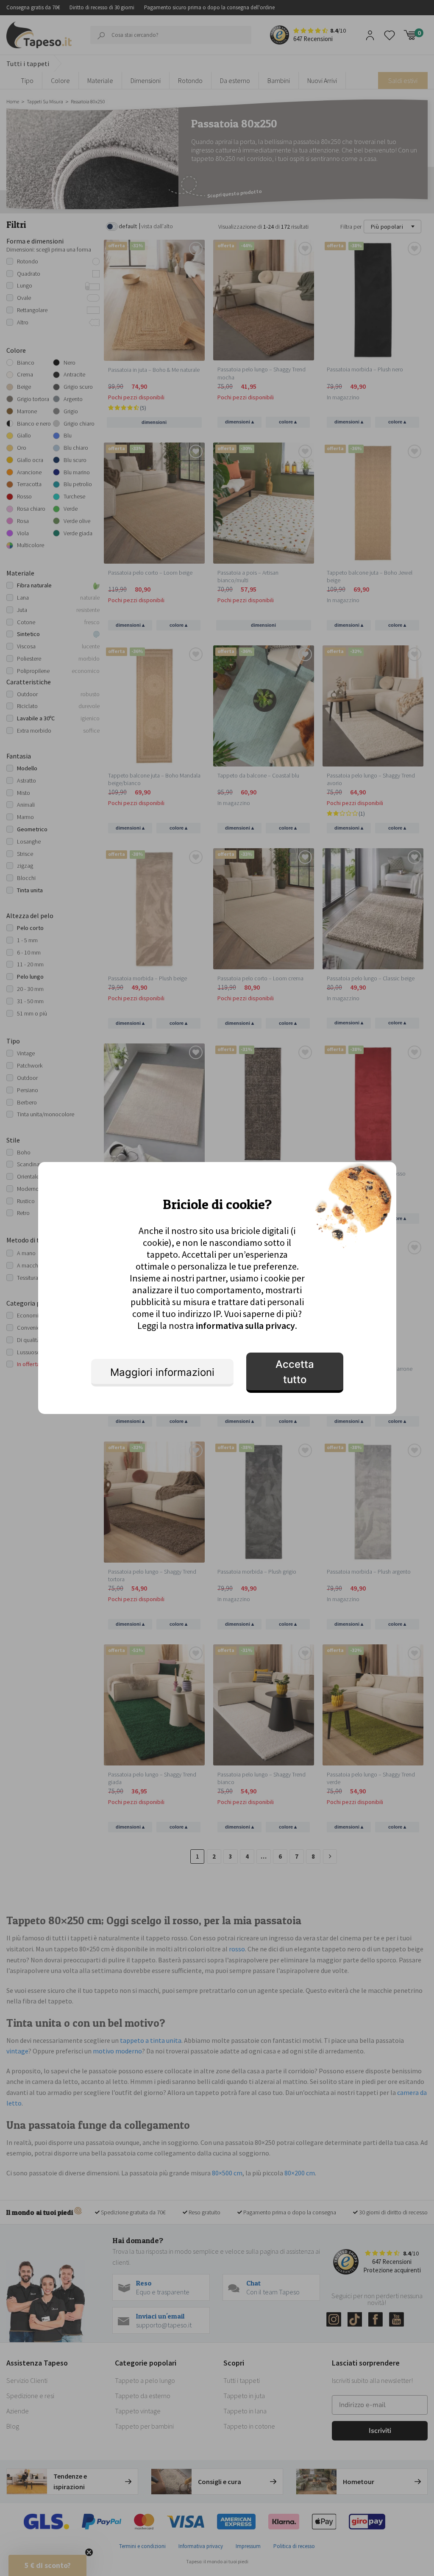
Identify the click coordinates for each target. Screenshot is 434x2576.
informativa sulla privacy (245, 1325)
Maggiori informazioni (162, 1372)
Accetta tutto (295, 1372)
